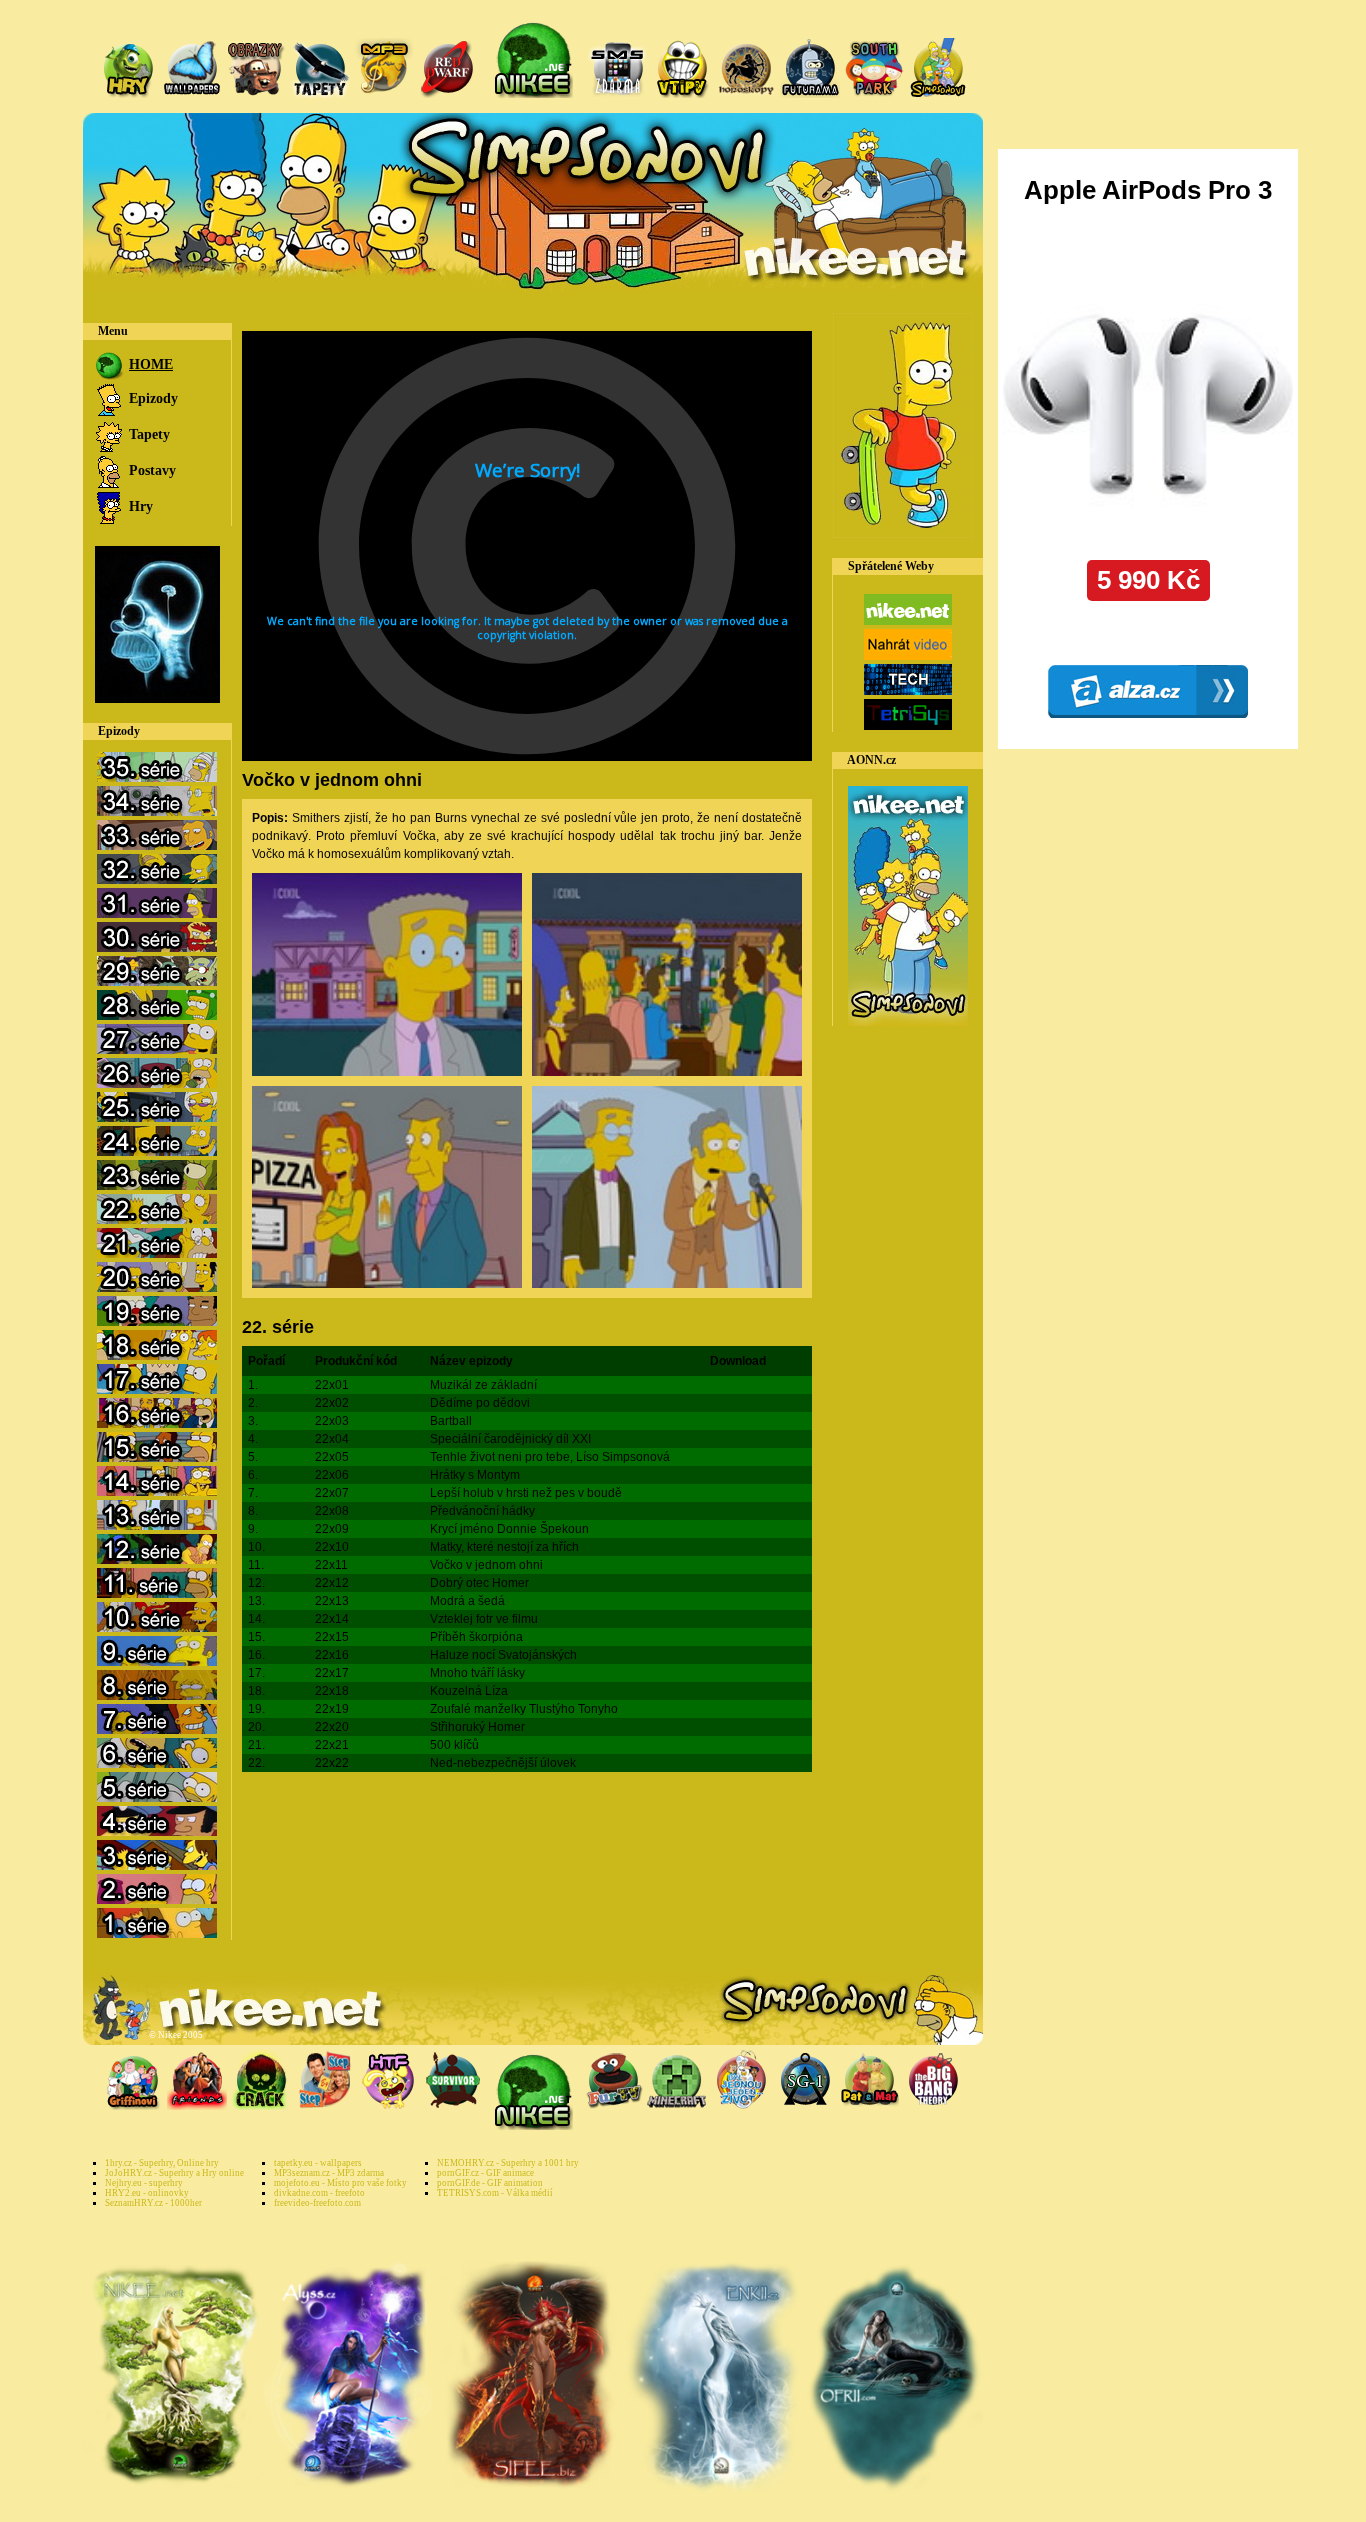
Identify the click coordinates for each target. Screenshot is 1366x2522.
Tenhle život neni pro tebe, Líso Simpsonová (550, 1457)
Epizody (151, 398)
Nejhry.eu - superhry (144, 2183)
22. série (278, 1327)
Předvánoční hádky (482, 1511)
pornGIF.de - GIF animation (490, 2183)
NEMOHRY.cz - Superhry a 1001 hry (508, 2163)
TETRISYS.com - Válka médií (495, 2193)
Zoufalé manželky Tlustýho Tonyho (524, 1709)
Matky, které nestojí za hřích (504, 1547)
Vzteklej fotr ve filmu (484, 1619)
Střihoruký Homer (477, 1727)
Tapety (147, 434)
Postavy (150, 470)
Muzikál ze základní (483, 1385)
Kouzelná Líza (469, 1691)
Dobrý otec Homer (479, 1583)
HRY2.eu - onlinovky (147, 2193)
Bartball (451, 1421)
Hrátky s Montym (475, 1475)
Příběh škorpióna (476, 1637)
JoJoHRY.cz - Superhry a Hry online (174, 2173)
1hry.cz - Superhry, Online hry (162, 2163)
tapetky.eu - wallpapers (318, 2163)
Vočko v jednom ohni (486, 1565)
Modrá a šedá (467, 1601)
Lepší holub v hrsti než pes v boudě (526, 1493)
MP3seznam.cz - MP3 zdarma (329, 2173)
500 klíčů (454, 1745)
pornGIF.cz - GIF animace (485, 2173)
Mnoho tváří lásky (477, 1673)
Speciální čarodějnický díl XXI (510, 1439)
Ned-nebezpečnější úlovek (503, 1763)
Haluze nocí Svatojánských (503, 1655)
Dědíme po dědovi (480, 1403)
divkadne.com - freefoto (319, 2193)
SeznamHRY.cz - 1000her (153, 2203)
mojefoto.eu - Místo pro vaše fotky (340, 2183)
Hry (139, 506)
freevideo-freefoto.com (317, 2203)
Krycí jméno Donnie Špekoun (509, 1529)
